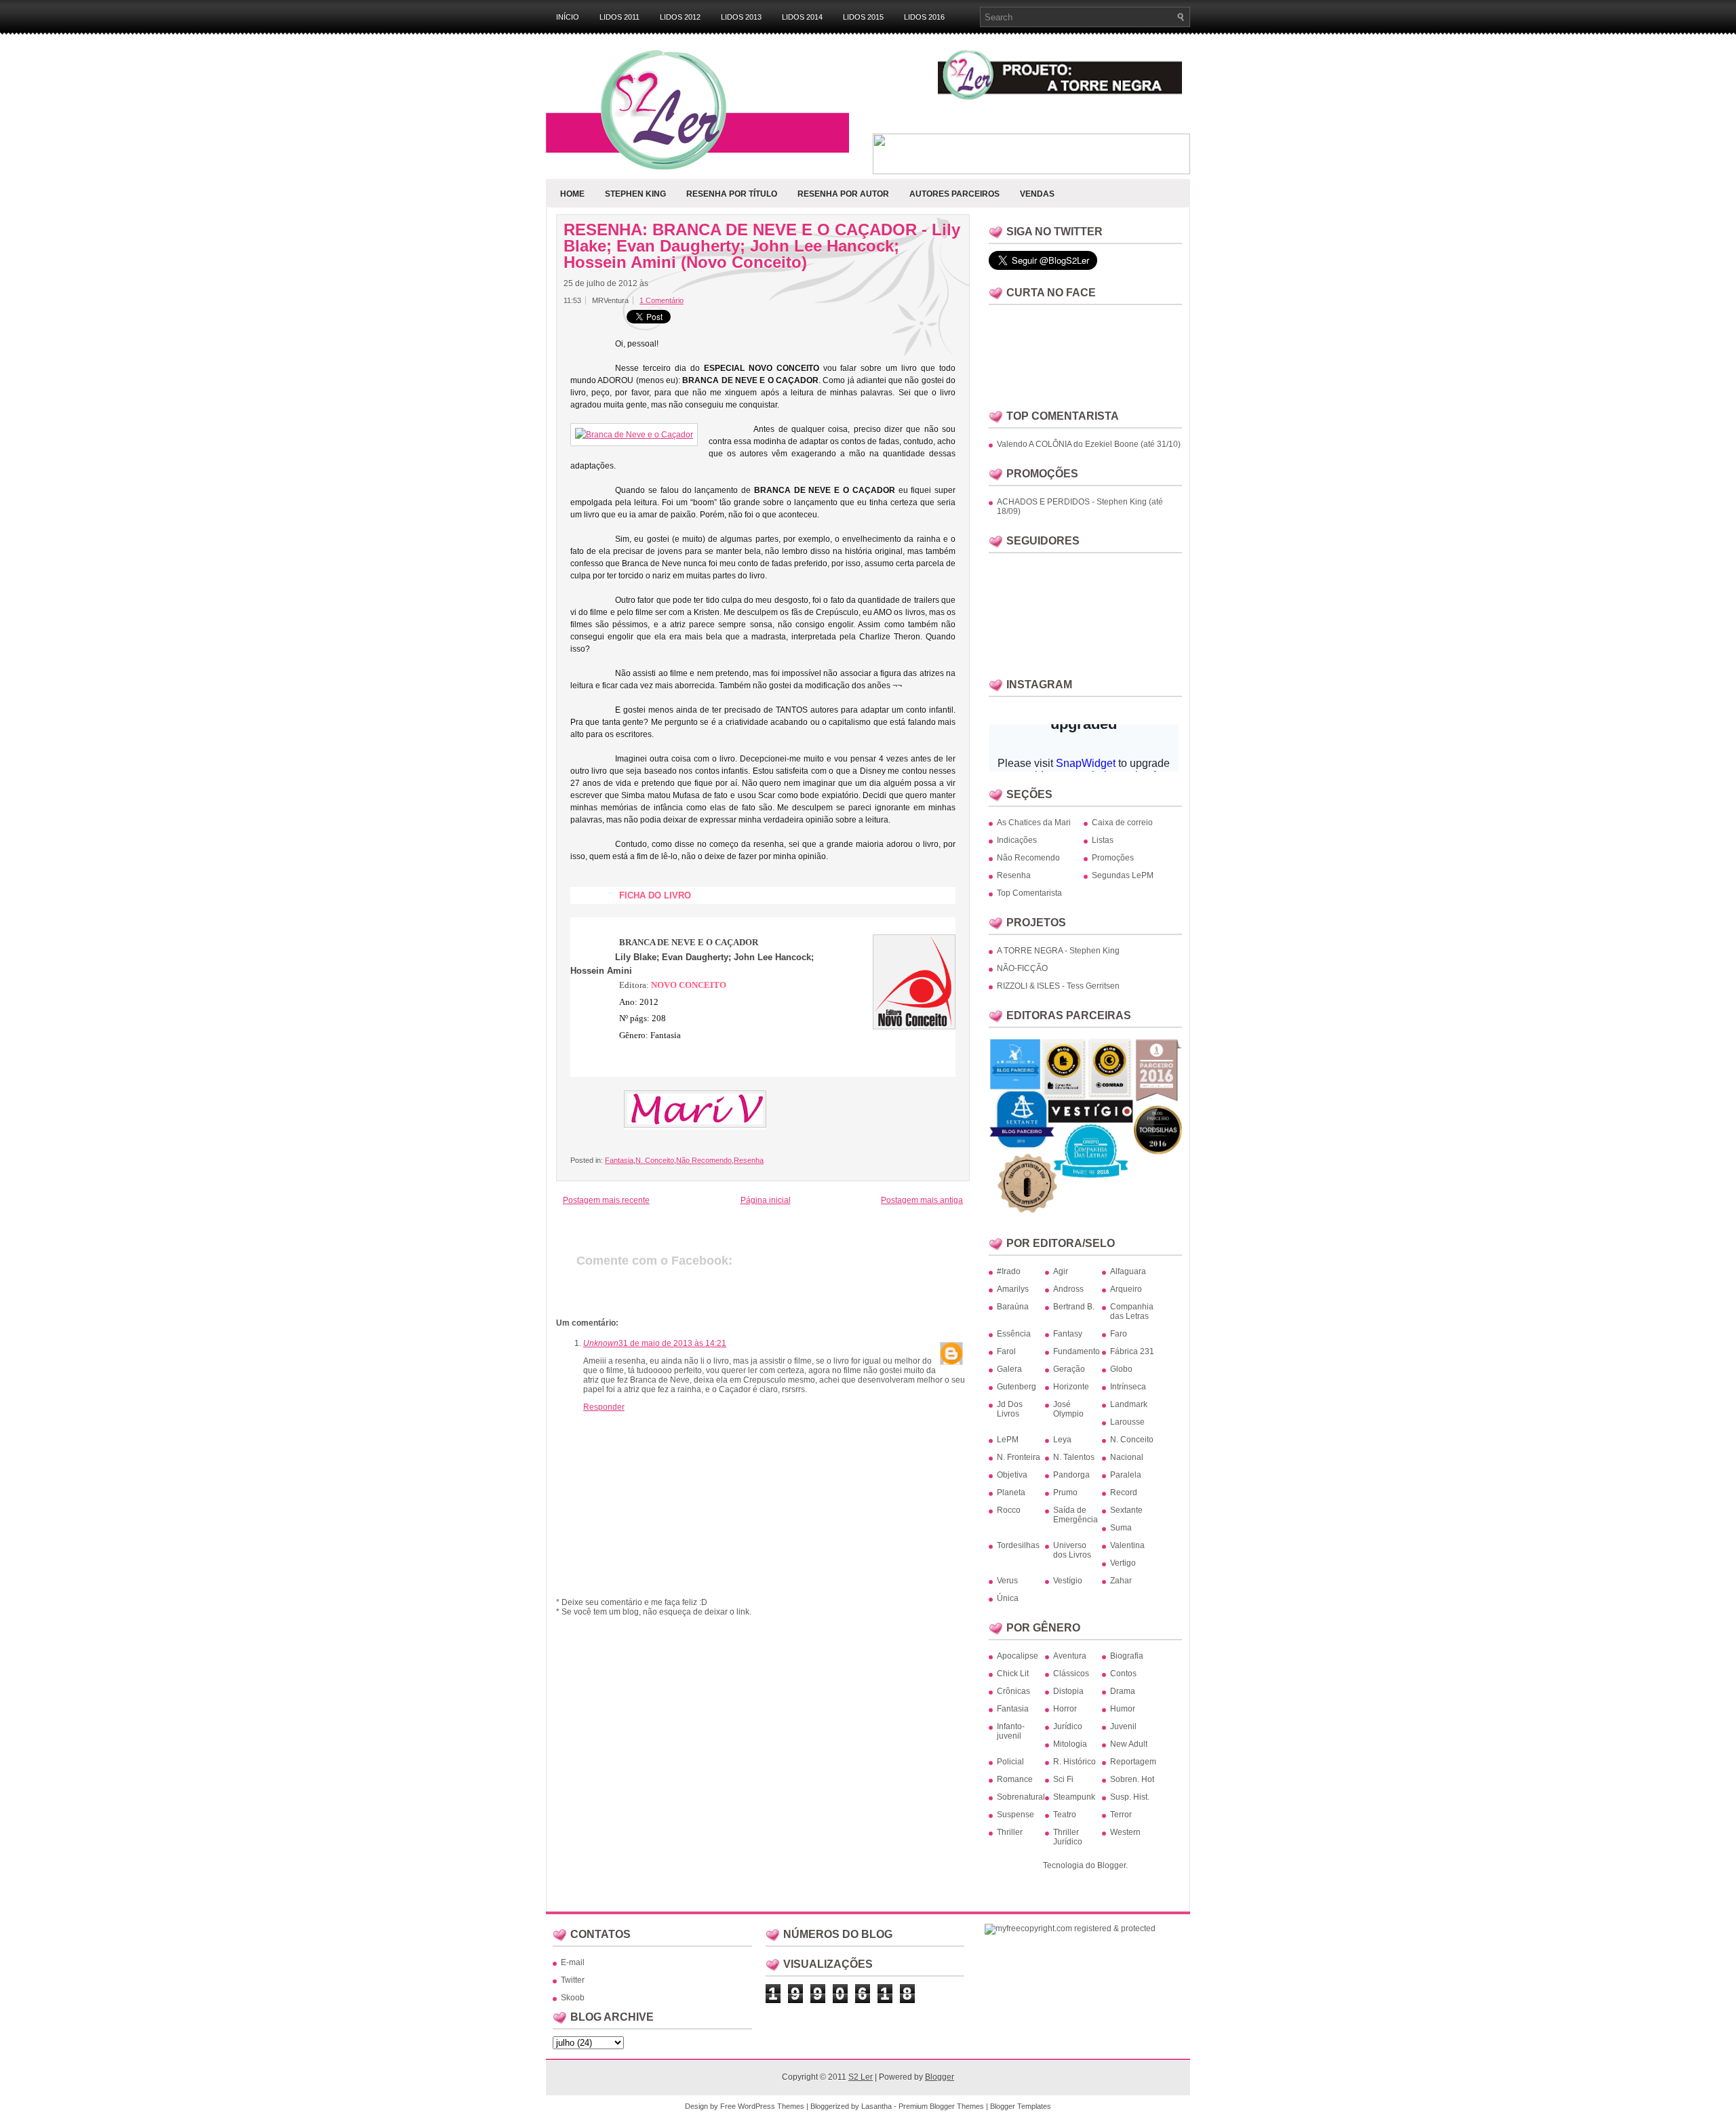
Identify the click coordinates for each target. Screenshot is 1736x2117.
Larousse (1127, 1422)
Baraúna (1013, 1307)
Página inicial (766, 1200)
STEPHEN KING (635, 194)
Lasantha (876, 2106)
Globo (1121, 1369)
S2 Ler (861, 2077)
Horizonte (1071, 1387)
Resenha (749, 1160)
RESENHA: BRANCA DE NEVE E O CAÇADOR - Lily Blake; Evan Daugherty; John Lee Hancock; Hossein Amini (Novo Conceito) (762, 246)
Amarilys (1013, 1289)
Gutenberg (1017, 1387)
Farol (1006, 1351)
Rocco (1009, 1510)
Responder (604, 1407)
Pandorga (1071, 1475)
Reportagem (1133, 1762)
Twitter (573, 1980)
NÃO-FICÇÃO (1022, 968)
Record (1124, 1492)
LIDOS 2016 (924, 17)
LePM (1008, 1440)
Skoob (573, 1998)
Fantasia (619, 1160)
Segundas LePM (1123, 875)
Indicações (1017, 840)
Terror (1121, 1815)
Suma (1121, 1528)
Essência (1014, 1334)
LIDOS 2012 (680, 17)
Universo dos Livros (1072, 1550)
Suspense (1015, 1815)
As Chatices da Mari (1034, 823)
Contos (1123, 1674)
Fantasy (1068, 1334)
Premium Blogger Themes (941, 2106)
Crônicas (1013, 1691)
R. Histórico (1074, 1762)
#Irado (1009, 1271)
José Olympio (1068, 1409)
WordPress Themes (771, 2106)
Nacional (1127, 1457)
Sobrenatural (1021, 1797)
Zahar (1121, 1581)
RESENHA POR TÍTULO (732, 194)
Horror (1065, 1709)
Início (568, 17)
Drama (1123, 1691)
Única (1008, 1598)
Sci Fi (1063, 1779)
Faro (1119, 1334)
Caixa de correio (1122, 823)
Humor (1123, 1709)
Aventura (1070, 1656)
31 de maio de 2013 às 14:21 (672, 1343)
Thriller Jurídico (1068, 1837)
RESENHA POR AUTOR (843, 194)
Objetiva (1012, 1475)
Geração (1069, 1369)
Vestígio (1068, 1581)
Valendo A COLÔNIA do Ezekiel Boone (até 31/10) (1089, 444)
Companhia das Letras (1132, 1311)
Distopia (1068, 1691)
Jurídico (1068, 1726)
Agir (1061, 1271)
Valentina (1127, 1545)
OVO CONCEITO (689, 985)
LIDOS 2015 (863, 17)
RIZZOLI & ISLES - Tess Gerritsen (1058, 986)
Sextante (1126, 1510)
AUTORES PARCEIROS (954, 194)
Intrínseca (1128, 1387)
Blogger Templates (1021, 2106)
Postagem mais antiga (922, 1200)
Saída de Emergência (1076, 1515)
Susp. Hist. (1130, 1797)
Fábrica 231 (1132, 1351)
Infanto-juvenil (1011, 1731)
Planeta (1011, 1492)
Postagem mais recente (606, 1200)
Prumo (1065, 1492)
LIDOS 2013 (741, 17)
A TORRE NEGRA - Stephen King (1058, 951)
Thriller (1010, 1832)
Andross (1068, 1289)
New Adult (1129, 1744)
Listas (1103, 840)
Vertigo (1123, 1563)
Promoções (1113, 858)
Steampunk (1074, 1797)
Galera (1009, 1369)
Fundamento (1077, 1351)
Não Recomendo (704, 1160)
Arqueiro (1126, 1289)
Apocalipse (1018, 1656)
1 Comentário (662, 300)
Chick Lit (1013, 1674)
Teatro (1065, 1815)
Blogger (1111, 1865)
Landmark (1129, 1404)
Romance (1015, 1779)
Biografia (1127, 1656)
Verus (1007, 1581)
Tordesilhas (1018, 1545)
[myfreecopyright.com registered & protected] (1070, 1928)
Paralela (1126, 1475)
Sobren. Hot (1132, 1779)
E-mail (573, 1962)
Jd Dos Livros (1010, 1409)
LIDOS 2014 (802, 17)
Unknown (601, 1343)
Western (1125, 1832)
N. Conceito (655, 1160)
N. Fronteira (1019, 1457)
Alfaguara (1128, 1271)
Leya (1062, 1440)
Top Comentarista (1029, 893)
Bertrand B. (1074, 1307)
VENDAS (1037, 194)
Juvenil (1123, 1726)
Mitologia (1070, 1744)
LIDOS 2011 (619, 17)
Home (572, 194)
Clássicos (1071, 1674)
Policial (1010, 1762)
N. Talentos (1074, 1457)
